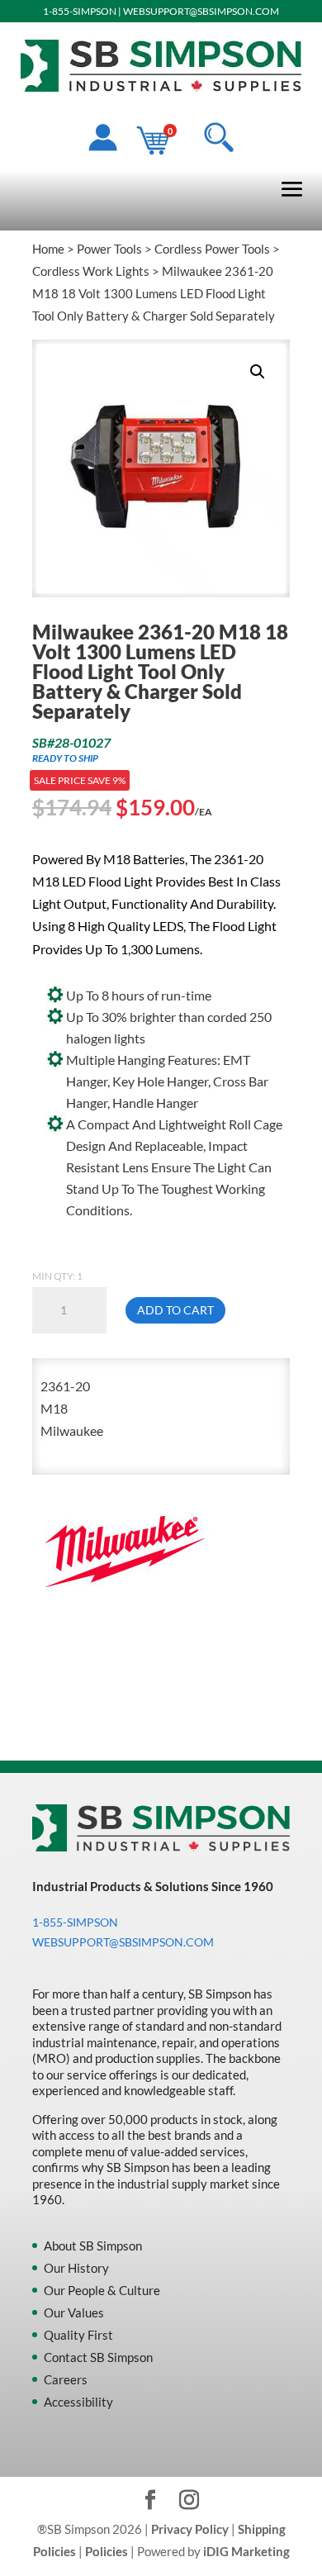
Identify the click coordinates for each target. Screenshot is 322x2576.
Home (48, 249)
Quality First (78, 2335)
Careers (66, 2379)
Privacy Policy (190, 2529)
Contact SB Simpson (98, 2357)
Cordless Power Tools (212, 249)
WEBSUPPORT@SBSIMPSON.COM (201, 11)
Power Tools (109, 249)
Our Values (74, 2312)
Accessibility (78, 2402)
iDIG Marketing (246, 2551)
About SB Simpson (93, 2246)
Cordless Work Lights (91, 271)
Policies (107, 2551)
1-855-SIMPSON (80, 11)
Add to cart (175, 1310)
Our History (76, 2268)
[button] (258, 372)
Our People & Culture (102, 2290)
